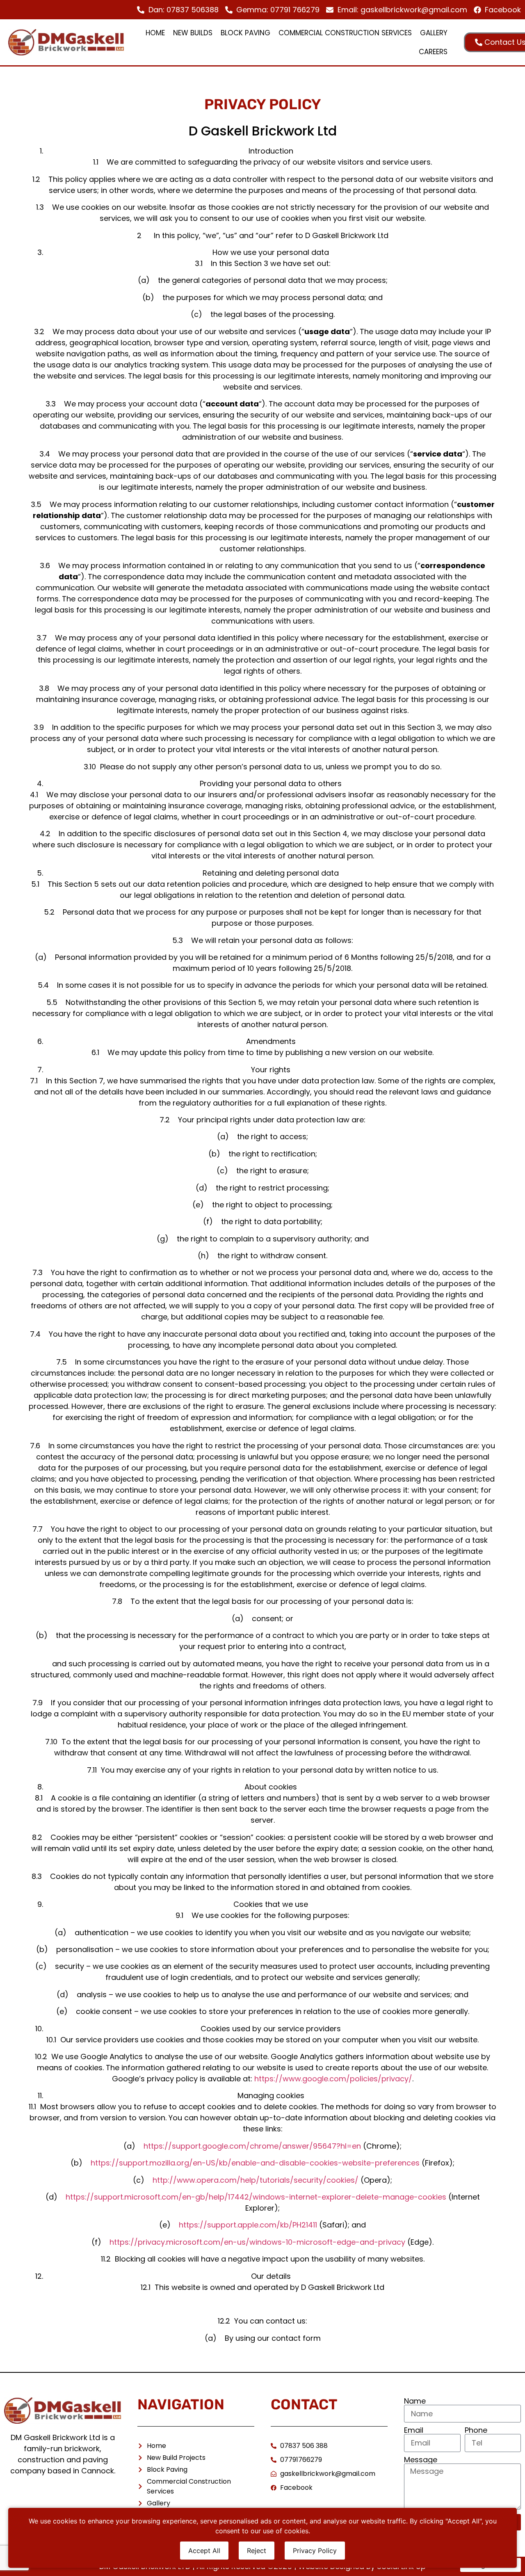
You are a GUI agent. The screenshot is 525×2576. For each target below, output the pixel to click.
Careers (433, 52)
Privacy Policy (315, 2551)
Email (414, 2430)
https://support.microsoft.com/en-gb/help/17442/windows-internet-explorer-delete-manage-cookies (256, 2197)
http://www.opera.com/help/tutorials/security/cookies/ (256, 2180)
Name (415, 2401)
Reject (257, 2551)
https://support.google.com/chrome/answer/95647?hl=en (252, 2146)
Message (421, 2460)
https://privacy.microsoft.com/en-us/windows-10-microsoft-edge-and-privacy (257, 2242)
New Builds (193, 33)
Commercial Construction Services (345, 33)
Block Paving (245, 33)
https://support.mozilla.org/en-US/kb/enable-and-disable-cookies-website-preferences (255, 2163)
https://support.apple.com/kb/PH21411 (248, 2225)
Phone (476, 2430)
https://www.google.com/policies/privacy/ (333, 2079)
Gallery (434, 33)
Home (155, 33)
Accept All (204, 2551)
